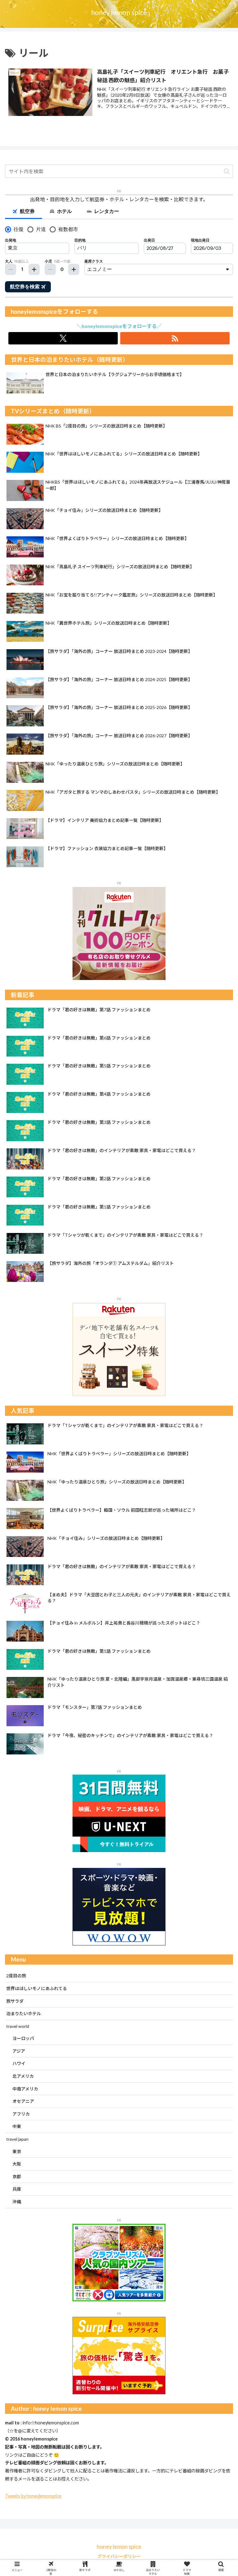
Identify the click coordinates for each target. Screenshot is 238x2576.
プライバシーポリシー (119, 2556)
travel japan (17, 2139)
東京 (17, 2151)
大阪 (17, 2164)
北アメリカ (23, 2076)
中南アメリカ (25, 2089)
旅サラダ (15, 2001)
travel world (18, 2026)
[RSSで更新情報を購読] (175, 338)
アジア (19, 2051)
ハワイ (19, 2063)
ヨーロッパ (23, 2038)
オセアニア (23, 2101)
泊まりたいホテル (24, 2013)
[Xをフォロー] (63, 338)
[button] (227, 171)
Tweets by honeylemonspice (33, 2496)
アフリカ (21, 2114)
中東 (17, 2126)
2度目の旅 (16, 1976)
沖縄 (17, 2202)
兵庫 (17, 2189)
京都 (17, 2177)
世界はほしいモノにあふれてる (37, 1988)
